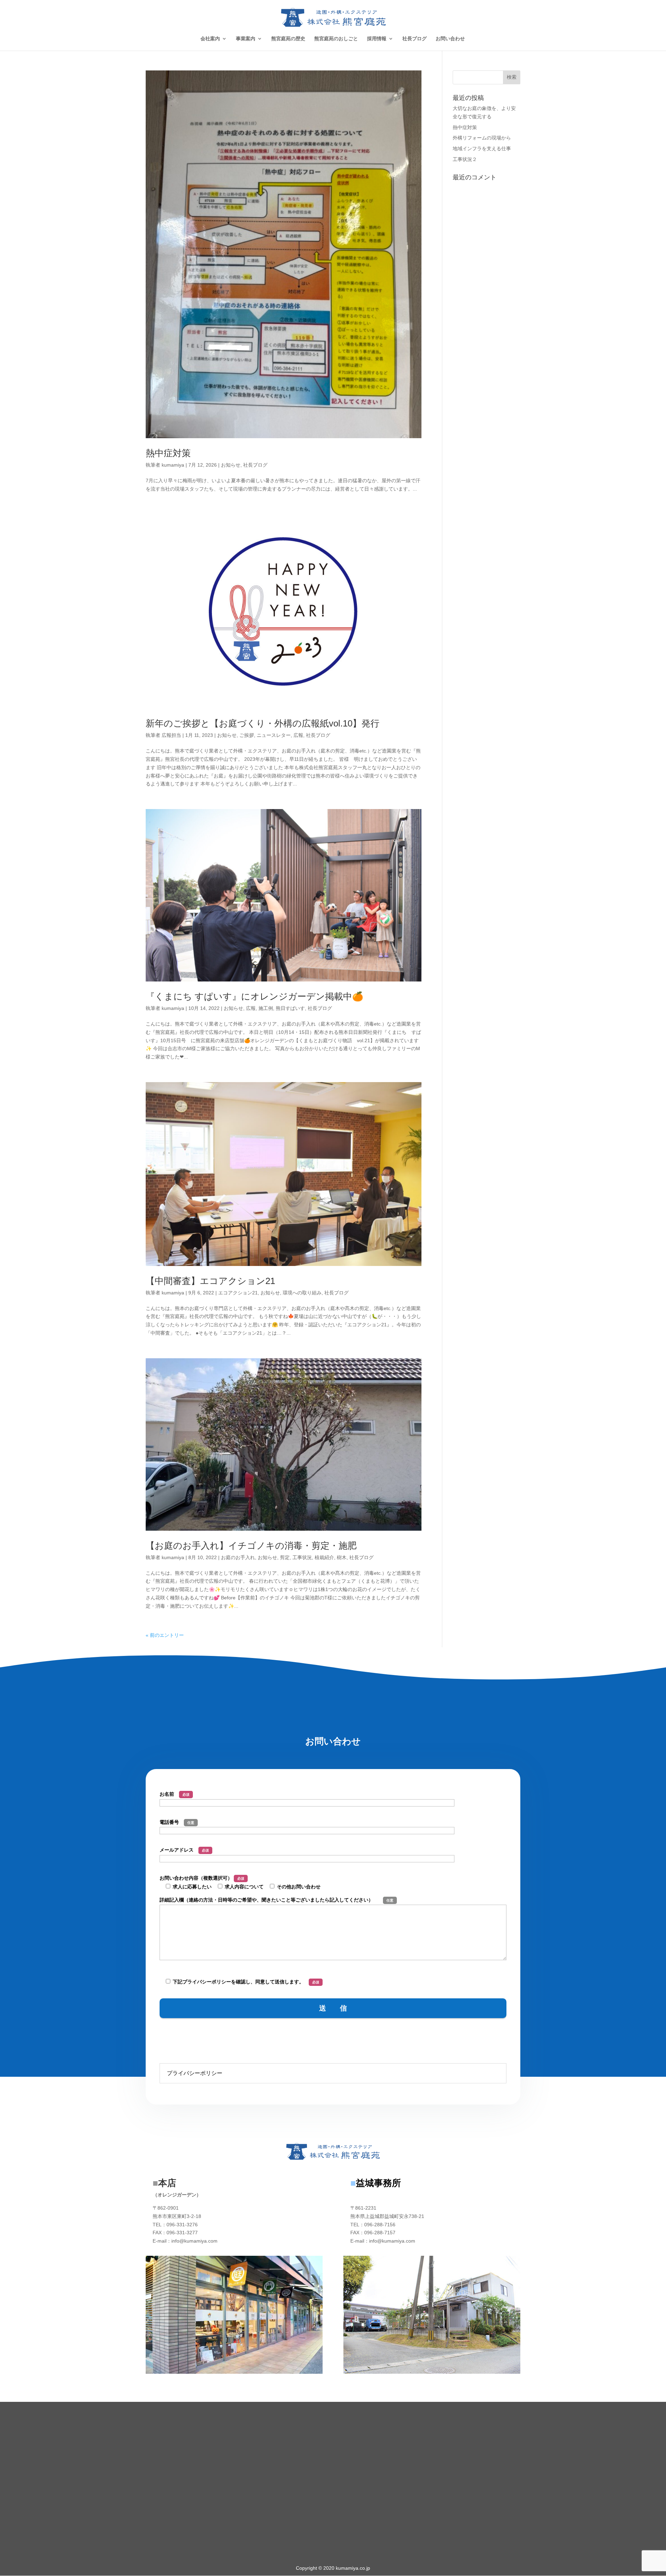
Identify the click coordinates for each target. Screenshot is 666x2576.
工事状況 (302, 1557)
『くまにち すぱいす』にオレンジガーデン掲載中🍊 (254, 996)
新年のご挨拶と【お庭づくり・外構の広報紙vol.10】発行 (263, 723)
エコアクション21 (238, 1293)
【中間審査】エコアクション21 (210, 1281)
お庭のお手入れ (238, 1557)
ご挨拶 (247, 735)
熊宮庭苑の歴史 (288, 39)
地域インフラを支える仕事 (482, 148)
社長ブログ (415, 39)
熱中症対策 (168, 453)
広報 (298, 735)
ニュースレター (274, 735)
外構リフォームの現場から (482, 138)
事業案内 (246, 39)
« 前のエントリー (165, 1635)
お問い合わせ (450, 39)
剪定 (285, 1557)
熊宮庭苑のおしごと (336, 39)
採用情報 (377, 39)
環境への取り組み (302, 1293)
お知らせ (231, 465)
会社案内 (210, 39)
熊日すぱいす (290, 1008)
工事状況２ (465, 159)
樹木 (342, 1557)
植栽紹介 (324, 1557)
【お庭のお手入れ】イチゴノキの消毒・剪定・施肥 (251, 1546)
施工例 (266, 1008)
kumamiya (173, 465)
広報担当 (171, 735)
